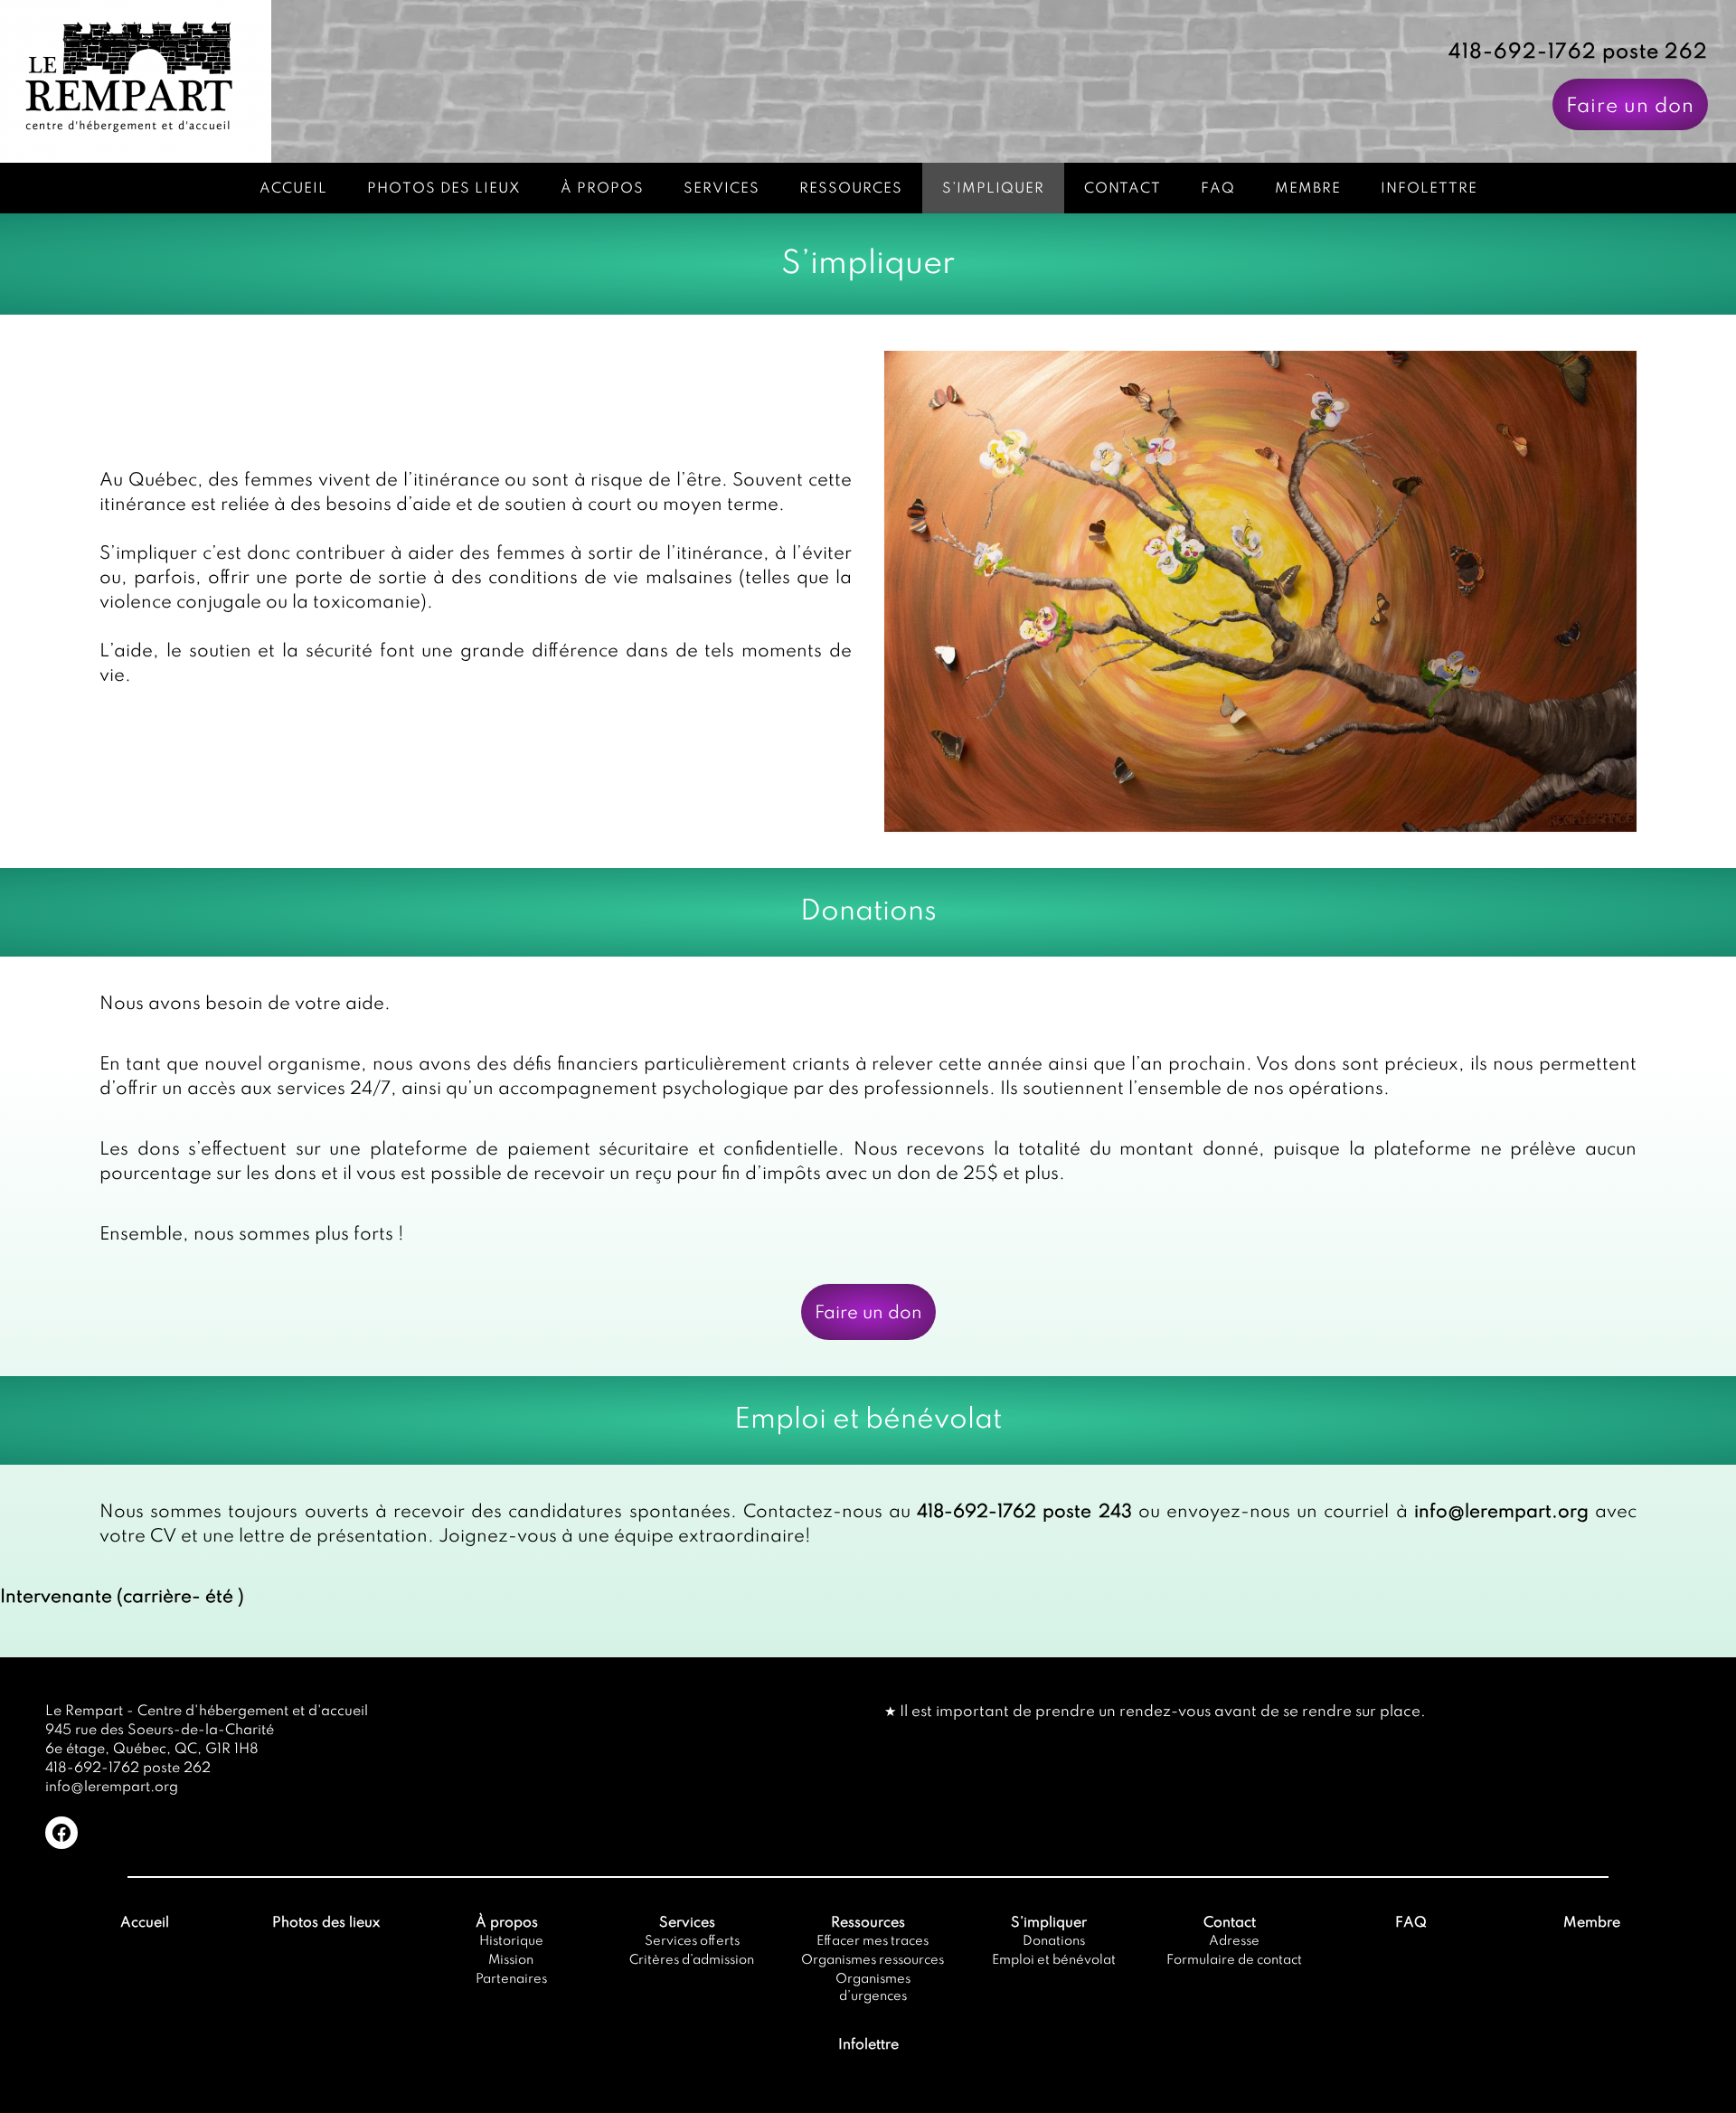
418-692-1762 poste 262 (1578, 52)
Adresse (1234, 1941)
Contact (1123, 189)
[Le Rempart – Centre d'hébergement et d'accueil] (136, 81)
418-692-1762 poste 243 (1024, 1513)
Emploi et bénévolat (1054, 1960)
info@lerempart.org (1501, 1513)
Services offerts (692, 1941)
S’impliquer (993, 189)
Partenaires (511, 1979)
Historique (511, 1941)
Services (722, 189)
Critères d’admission (692, 1960)
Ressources (851, 189)
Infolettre (1429, 189)
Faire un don (1630, 107)
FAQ (1218, 189)
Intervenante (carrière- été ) (122, 1598)
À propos (602, 189)
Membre (1308, 189)
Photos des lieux (444, 189)
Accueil (293, 189)
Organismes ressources (873, 1960)
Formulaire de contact (1234, 1960)
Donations (1054, 1941)
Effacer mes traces (873, 1941)
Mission (511, 1960)
